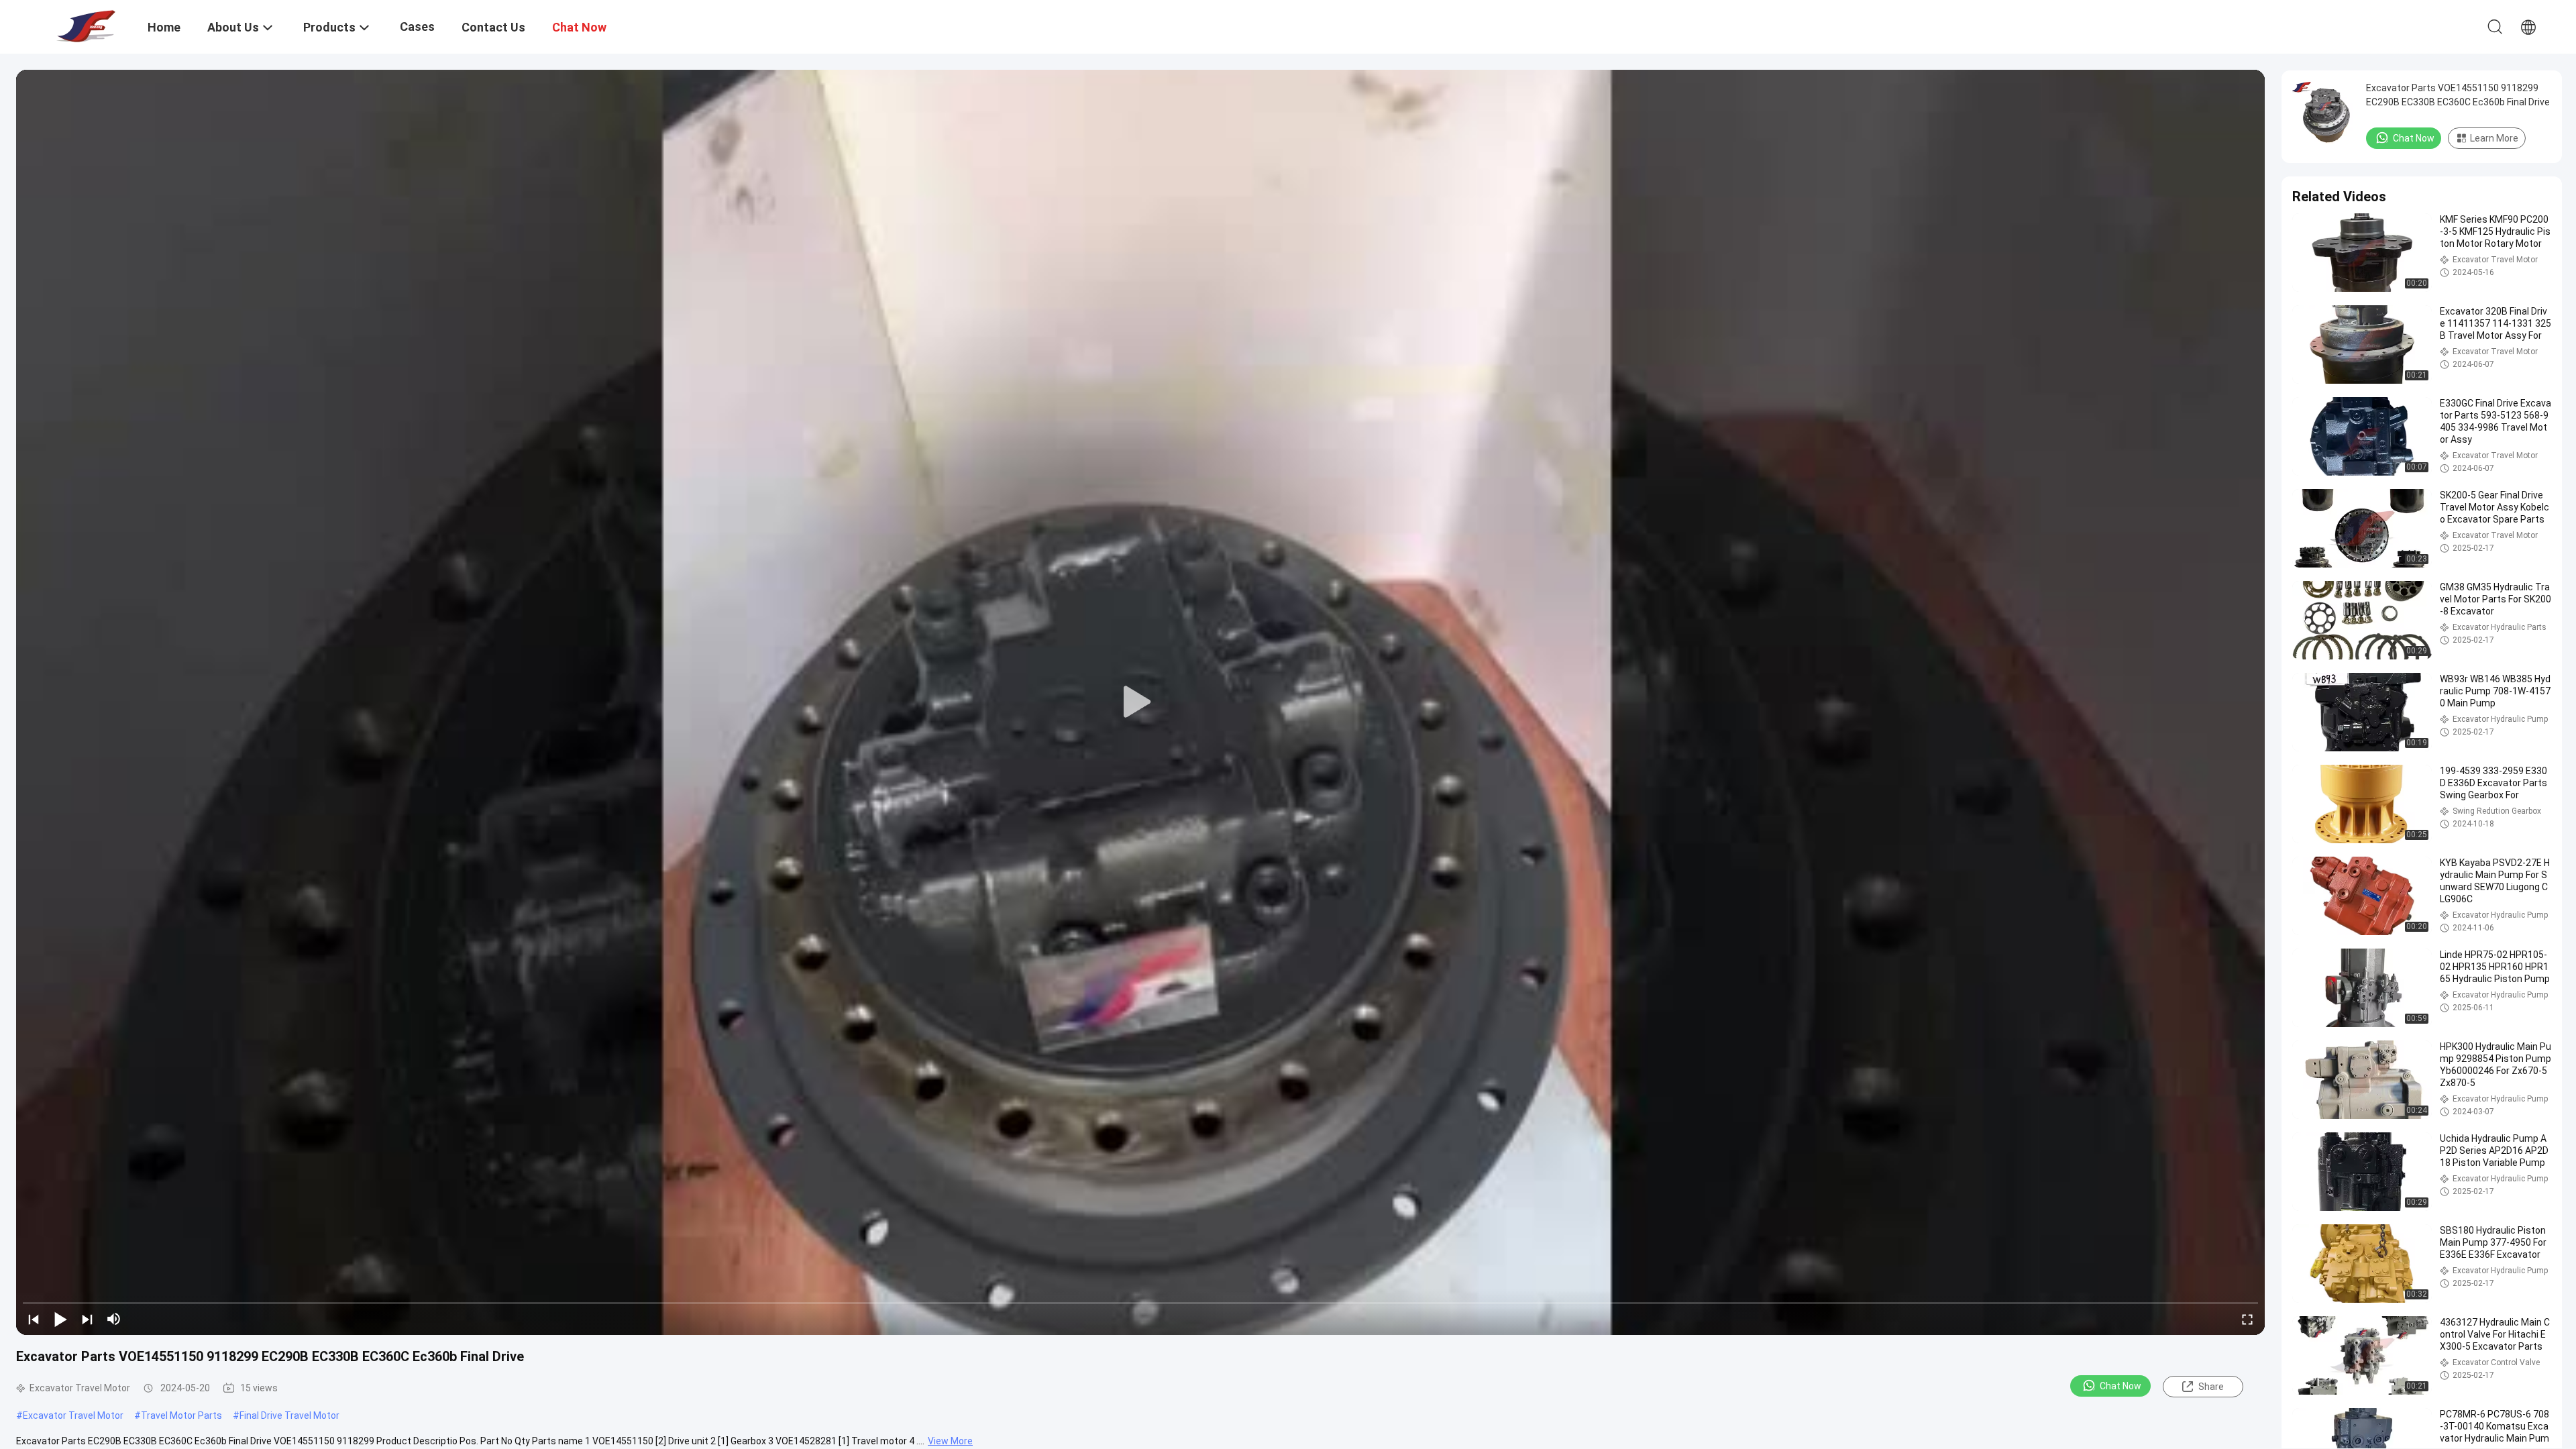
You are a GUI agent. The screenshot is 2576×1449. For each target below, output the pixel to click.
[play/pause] (60, 1319)
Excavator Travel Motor (73, 1415)
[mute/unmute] (114, 1319)
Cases (417, 26)
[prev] (34, 1319)
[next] (87, 1319)
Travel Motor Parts (181, 1415)
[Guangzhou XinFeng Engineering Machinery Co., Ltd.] (84, 25)
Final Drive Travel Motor (289, 1415)
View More (950, 1441)
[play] (1140, 702)
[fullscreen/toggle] (2247, 1319)
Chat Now (2121, 1386)
